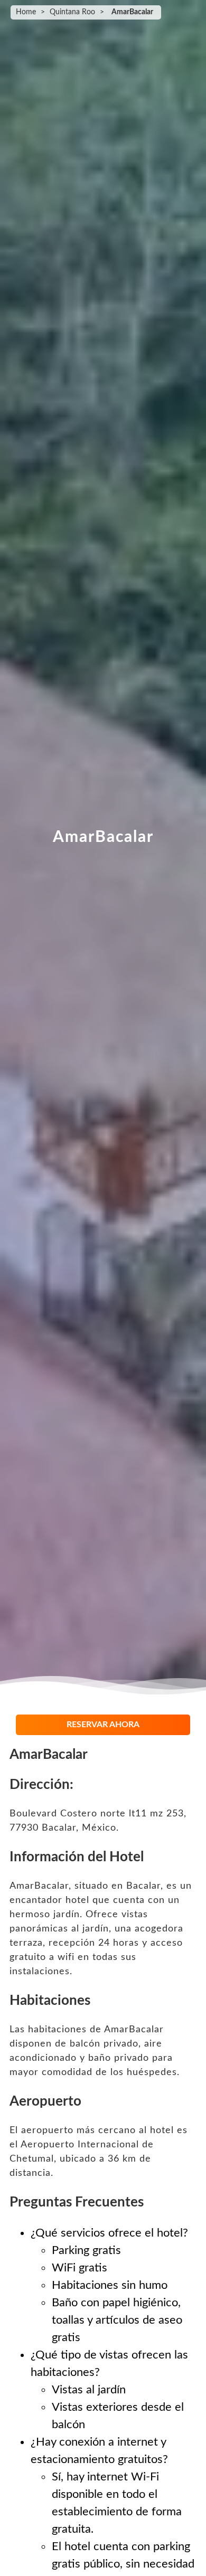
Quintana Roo (72, 12)
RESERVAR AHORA (103, 1725)
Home (26, 12)
